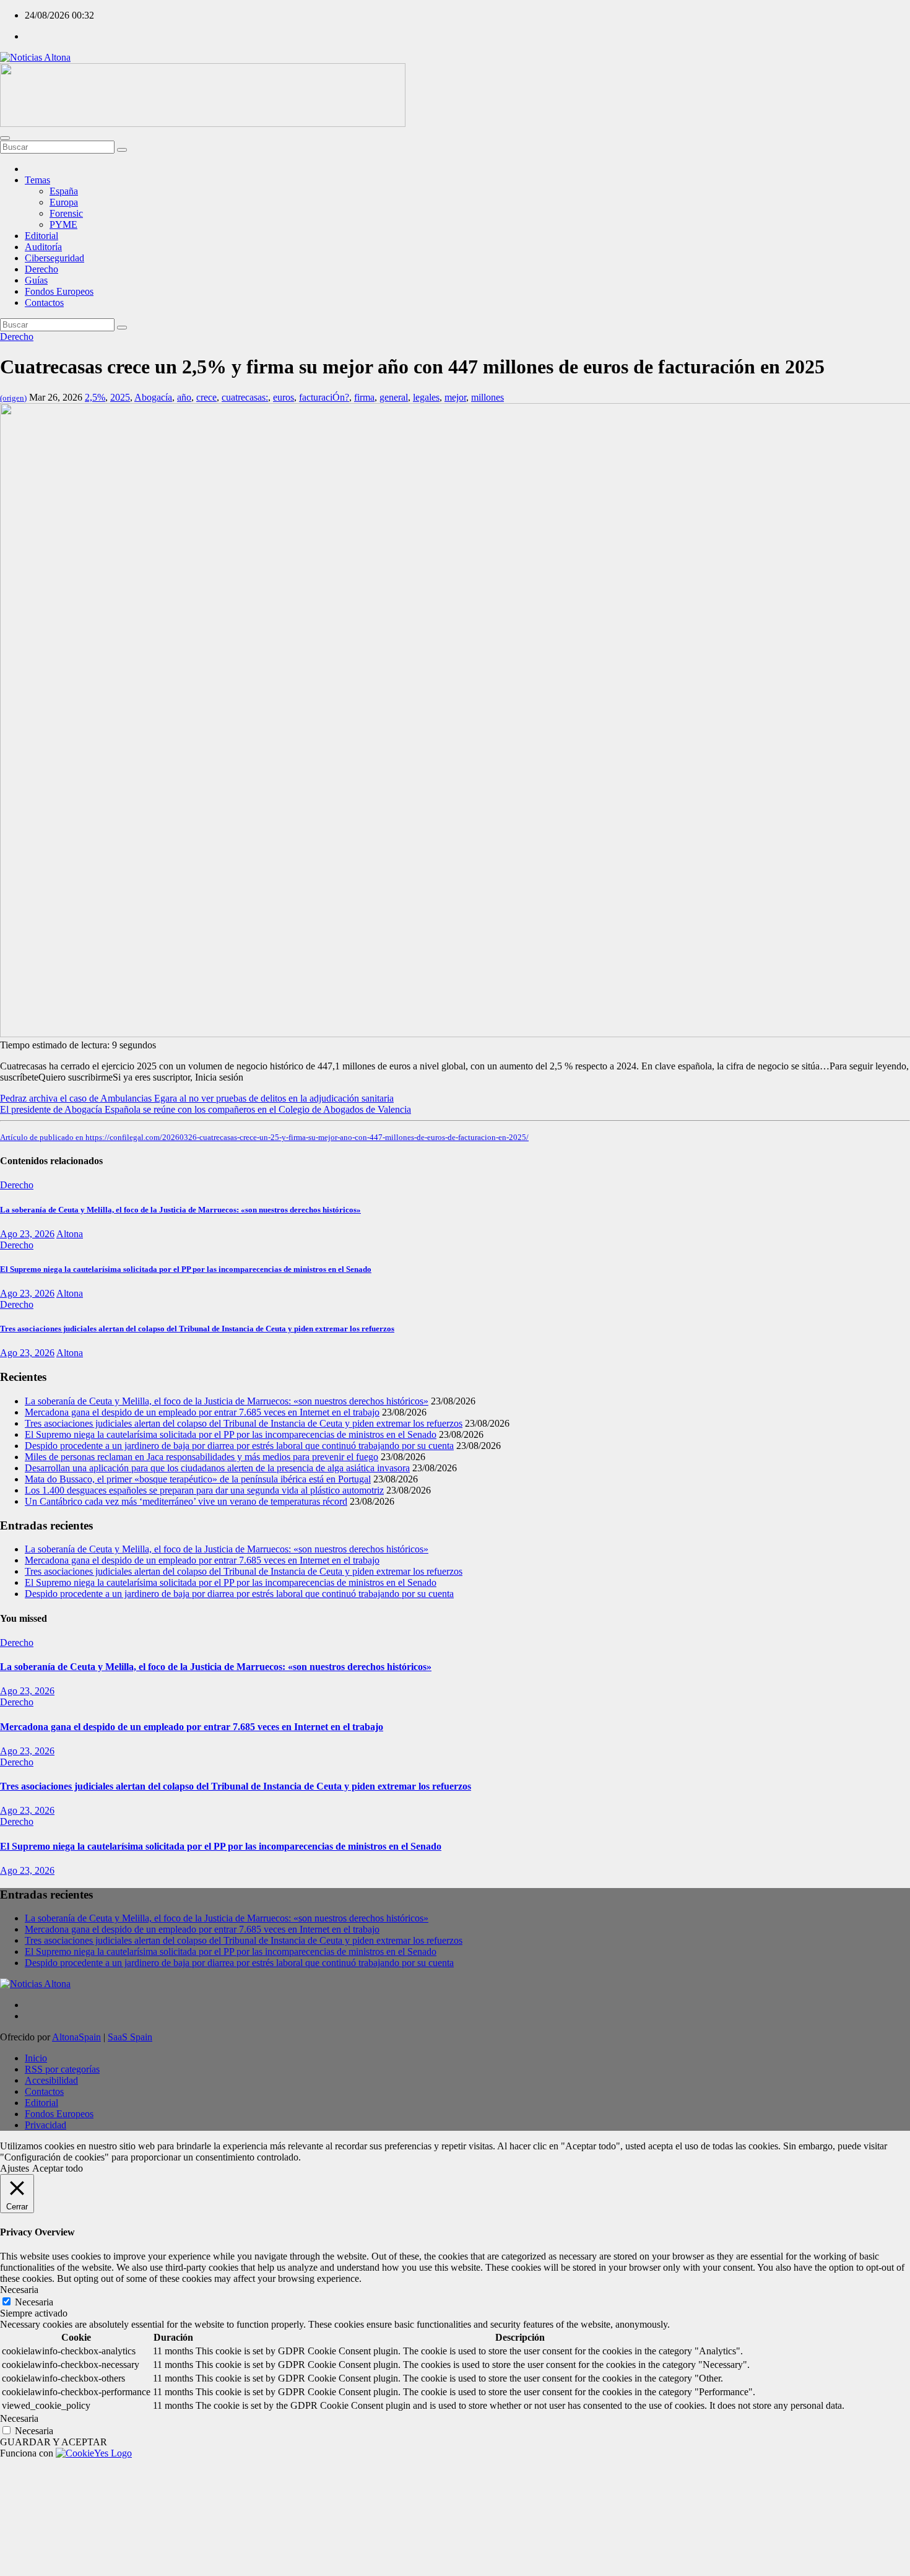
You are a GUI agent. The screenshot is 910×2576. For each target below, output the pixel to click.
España (64, 191)
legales (426, 397)
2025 (120, 397)
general (394, 397)
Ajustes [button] (15, 2168)
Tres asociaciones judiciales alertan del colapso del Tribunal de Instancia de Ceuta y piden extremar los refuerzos (197, 1329)
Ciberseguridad (54, 258)
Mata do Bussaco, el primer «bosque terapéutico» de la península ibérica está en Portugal (198, 1479)
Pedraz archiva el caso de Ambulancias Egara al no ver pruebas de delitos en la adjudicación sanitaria (197, 1098)
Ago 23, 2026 (27, 1234)
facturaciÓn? (324, 397)
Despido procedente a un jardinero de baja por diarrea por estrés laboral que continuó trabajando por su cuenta (239, 1446)
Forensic (66, 213)
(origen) (13, 398)
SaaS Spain (130, 2037)
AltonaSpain (76, 2037)
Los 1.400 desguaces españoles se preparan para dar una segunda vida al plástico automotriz (204, 1490)
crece (206, 397)
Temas (37, 180)
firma (364, 397)
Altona (70, 1234)
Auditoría (43, 247)
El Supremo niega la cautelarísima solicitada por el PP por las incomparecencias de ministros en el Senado (186, 1269)
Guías (36, 280)
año (184, 397)
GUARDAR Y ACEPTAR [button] (54, 2442)
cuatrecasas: (245, 397)
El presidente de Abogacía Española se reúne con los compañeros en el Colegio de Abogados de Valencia (206, 1109)
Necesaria (34, 2302)
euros (284, 397)
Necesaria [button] (19, 2290)
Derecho (41, 269)
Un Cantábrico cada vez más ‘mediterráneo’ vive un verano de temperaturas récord (186, 1501)
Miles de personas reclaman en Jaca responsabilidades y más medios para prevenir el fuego (201, 1457)
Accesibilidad (51, 2080)
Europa (64, 202)
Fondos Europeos (59, 291)
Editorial (41, 236)
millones (487, 397)
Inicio (36, 2058)
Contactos (44, 302)
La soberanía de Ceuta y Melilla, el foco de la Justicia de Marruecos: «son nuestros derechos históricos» (180, 1210)
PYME (63, 224)
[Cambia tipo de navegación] (5, 138)
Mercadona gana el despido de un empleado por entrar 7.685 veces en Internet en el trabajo (202, 1412)
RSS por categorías (62, 2069)
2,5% (95, 397)
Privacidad (45, 2125)
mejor (455, 397)
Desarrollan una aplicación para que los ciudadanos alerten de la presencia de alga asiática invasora (217, 1468)
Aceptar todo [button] (58, 2168)
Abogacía (153, 397)
